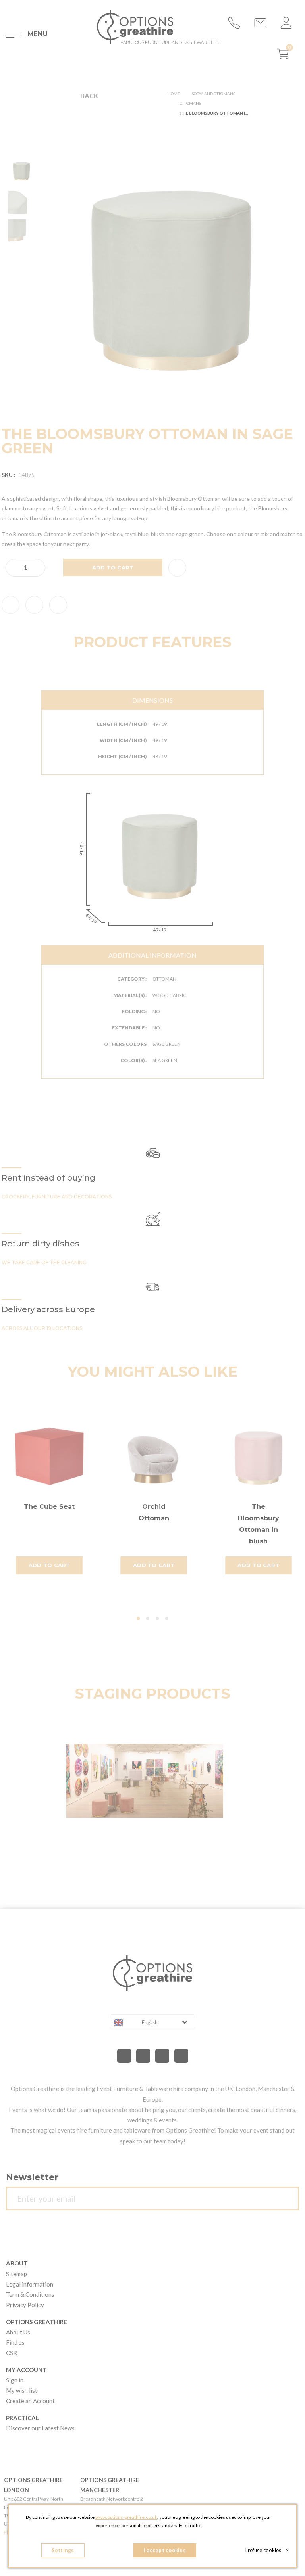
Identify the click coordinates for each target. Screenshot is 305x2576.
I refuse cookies (267, 2550)
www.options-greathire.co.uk (126, 2517)
